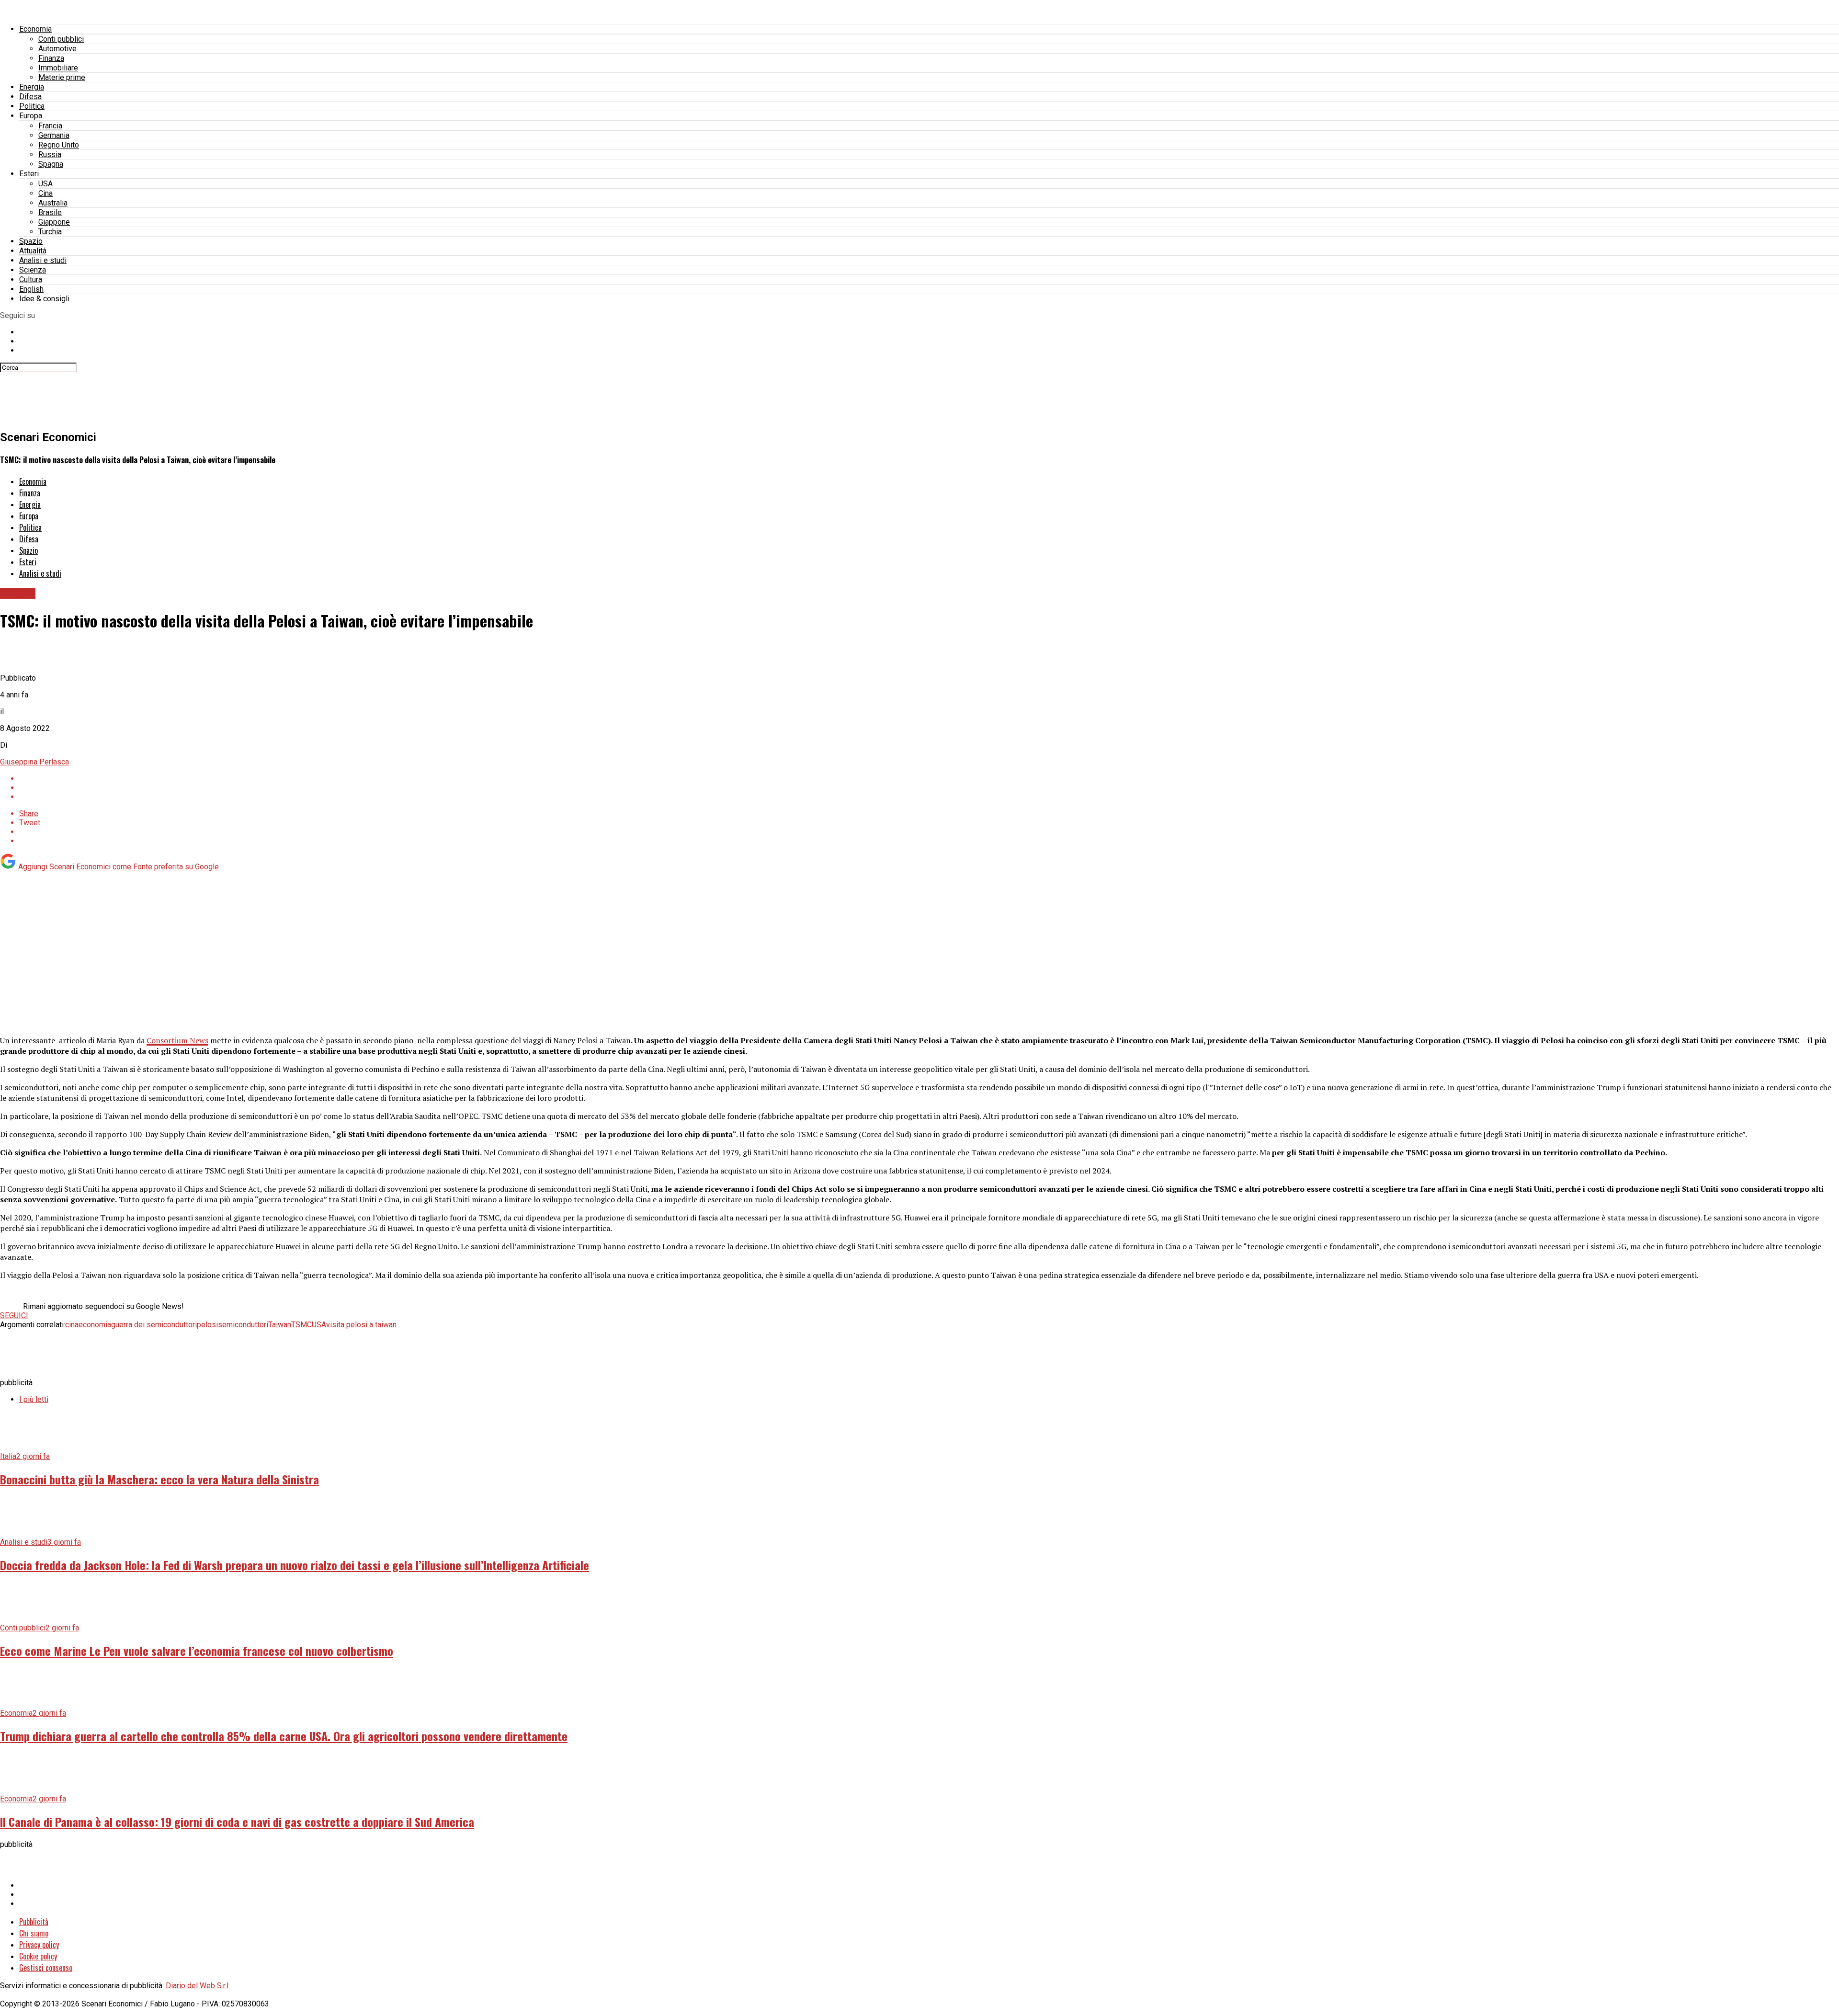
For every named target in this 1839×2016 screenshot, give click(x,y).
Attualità (33, 251)
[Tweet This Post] (929, 788)
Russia (50, 154)
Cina (45, 193)
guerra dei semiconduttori (154, 1325)
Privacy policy (39, 1945)
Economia (35, 29)
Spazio (31, 241)
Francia (50, 126)
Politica (32, 106)
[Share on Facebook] (929, 779)
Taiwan (280, 1325)
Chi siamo (34, 1933)
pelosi (207, 1325)
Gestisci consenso (46, 1968)
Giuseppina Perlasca (34, 762)
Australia (53, 203)
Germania (54, 135)
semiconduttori (243, 1325)
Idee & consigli (44, 299)
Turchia (50, 232)
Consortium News (177, 1040)
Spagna (51, 164)
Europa (31, 116)
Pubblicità (34, 1922)
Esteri (29, 174)
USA (45, 184)
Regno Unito (59, 145)
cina (72, 1325)
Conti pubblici (61, 39)
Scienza (33, 270)
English (31, 289)
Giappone (54, 222)
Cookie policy (38, 1956)
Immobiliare (58, 68)
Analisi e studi (43, 260)
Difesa (30, 97)
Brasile (50, 212)
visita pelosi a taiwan (361, 1325)
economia (95, 1325)
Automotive (57, 49)
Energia (32, 87)
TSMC (301, 1325)
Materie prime (62, 77)
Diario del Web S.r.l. (198, 1986)
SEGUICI (14, 1316)
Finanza (51, 58)
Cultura (31, 279)
